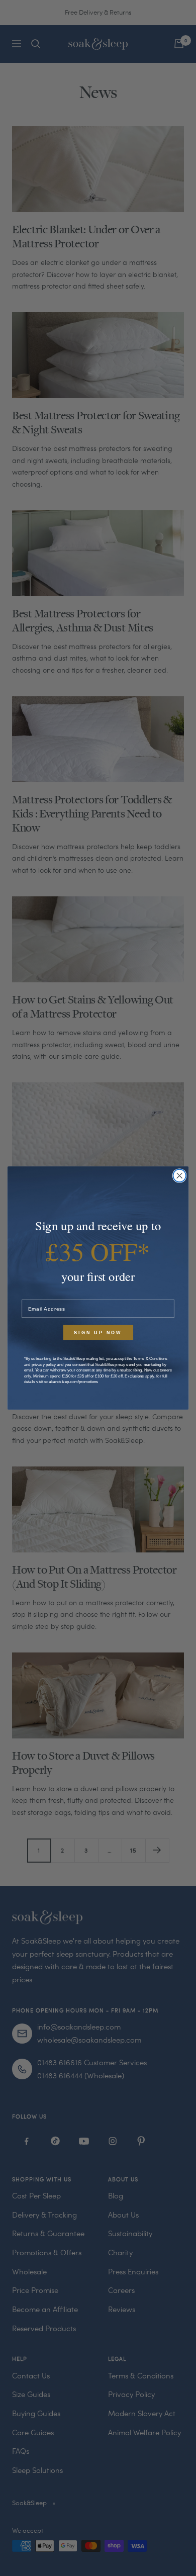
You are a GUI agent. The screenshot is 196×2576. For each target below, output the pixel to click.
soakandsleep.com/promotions (71, 1382)
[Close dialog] (180, 1176)
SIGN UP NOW (98, 1332)
